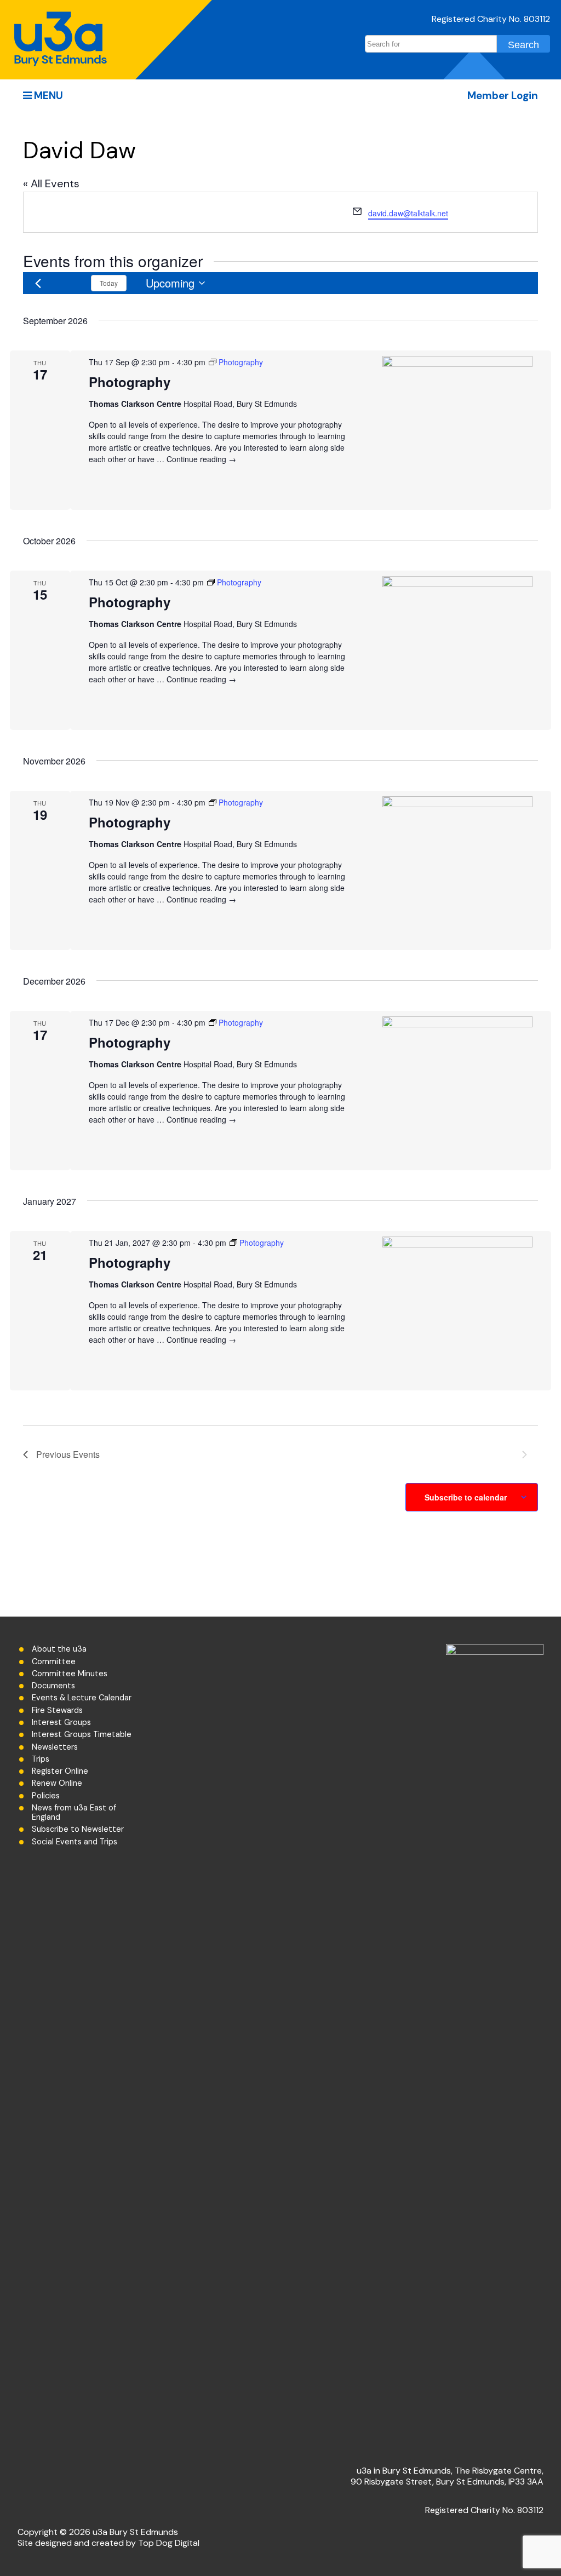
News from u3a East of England (74, 1813)
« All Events (51, 183)
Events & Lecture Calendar (82, 1698)
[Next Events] (72, 283)
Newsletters (55, 1747)
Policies (46, 1796)
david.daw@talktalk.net (408, 213)
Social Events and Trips (75, 1842)
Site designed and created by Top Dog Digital (108, 2543)
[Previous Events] (38, 283)
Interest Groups (61, 1723)
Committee (54, 1662)
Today (109, 283)
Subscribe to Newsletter (78, 1829)
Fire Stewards (57, 1710)
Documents (53, 1686)
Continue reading (201, 459)
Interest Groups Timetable (82, 1735)
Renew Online (57, 1783)
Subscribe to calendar (466, 1497)
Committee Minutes (70, 1674)
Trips (41, 1759)
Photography (130, 382)
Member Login (503, 96)
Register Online (60, 1771)
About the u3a (59, 1649)
